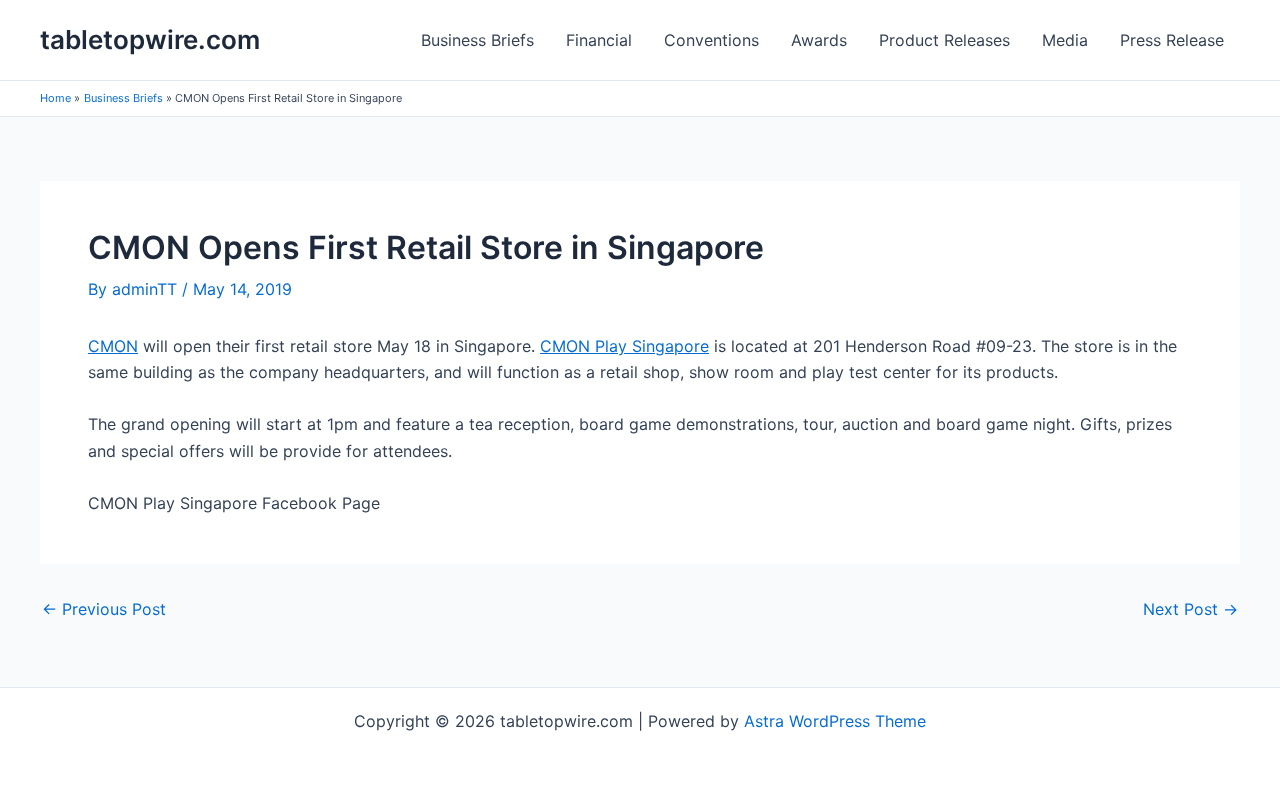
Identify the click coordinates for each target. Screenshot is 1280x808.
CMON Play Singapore (624, 346)
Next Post (1190, 609)
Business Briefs (477, 40)
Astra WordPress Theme (835, 721)
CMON (113, 346)
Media (1065, 40)
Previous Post (104, 609)
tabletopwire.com (150, 39)
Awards (819, 40)
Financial (599, 40)
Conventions (711, 40)
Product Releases (944, 40)
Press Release (1172, 40)
